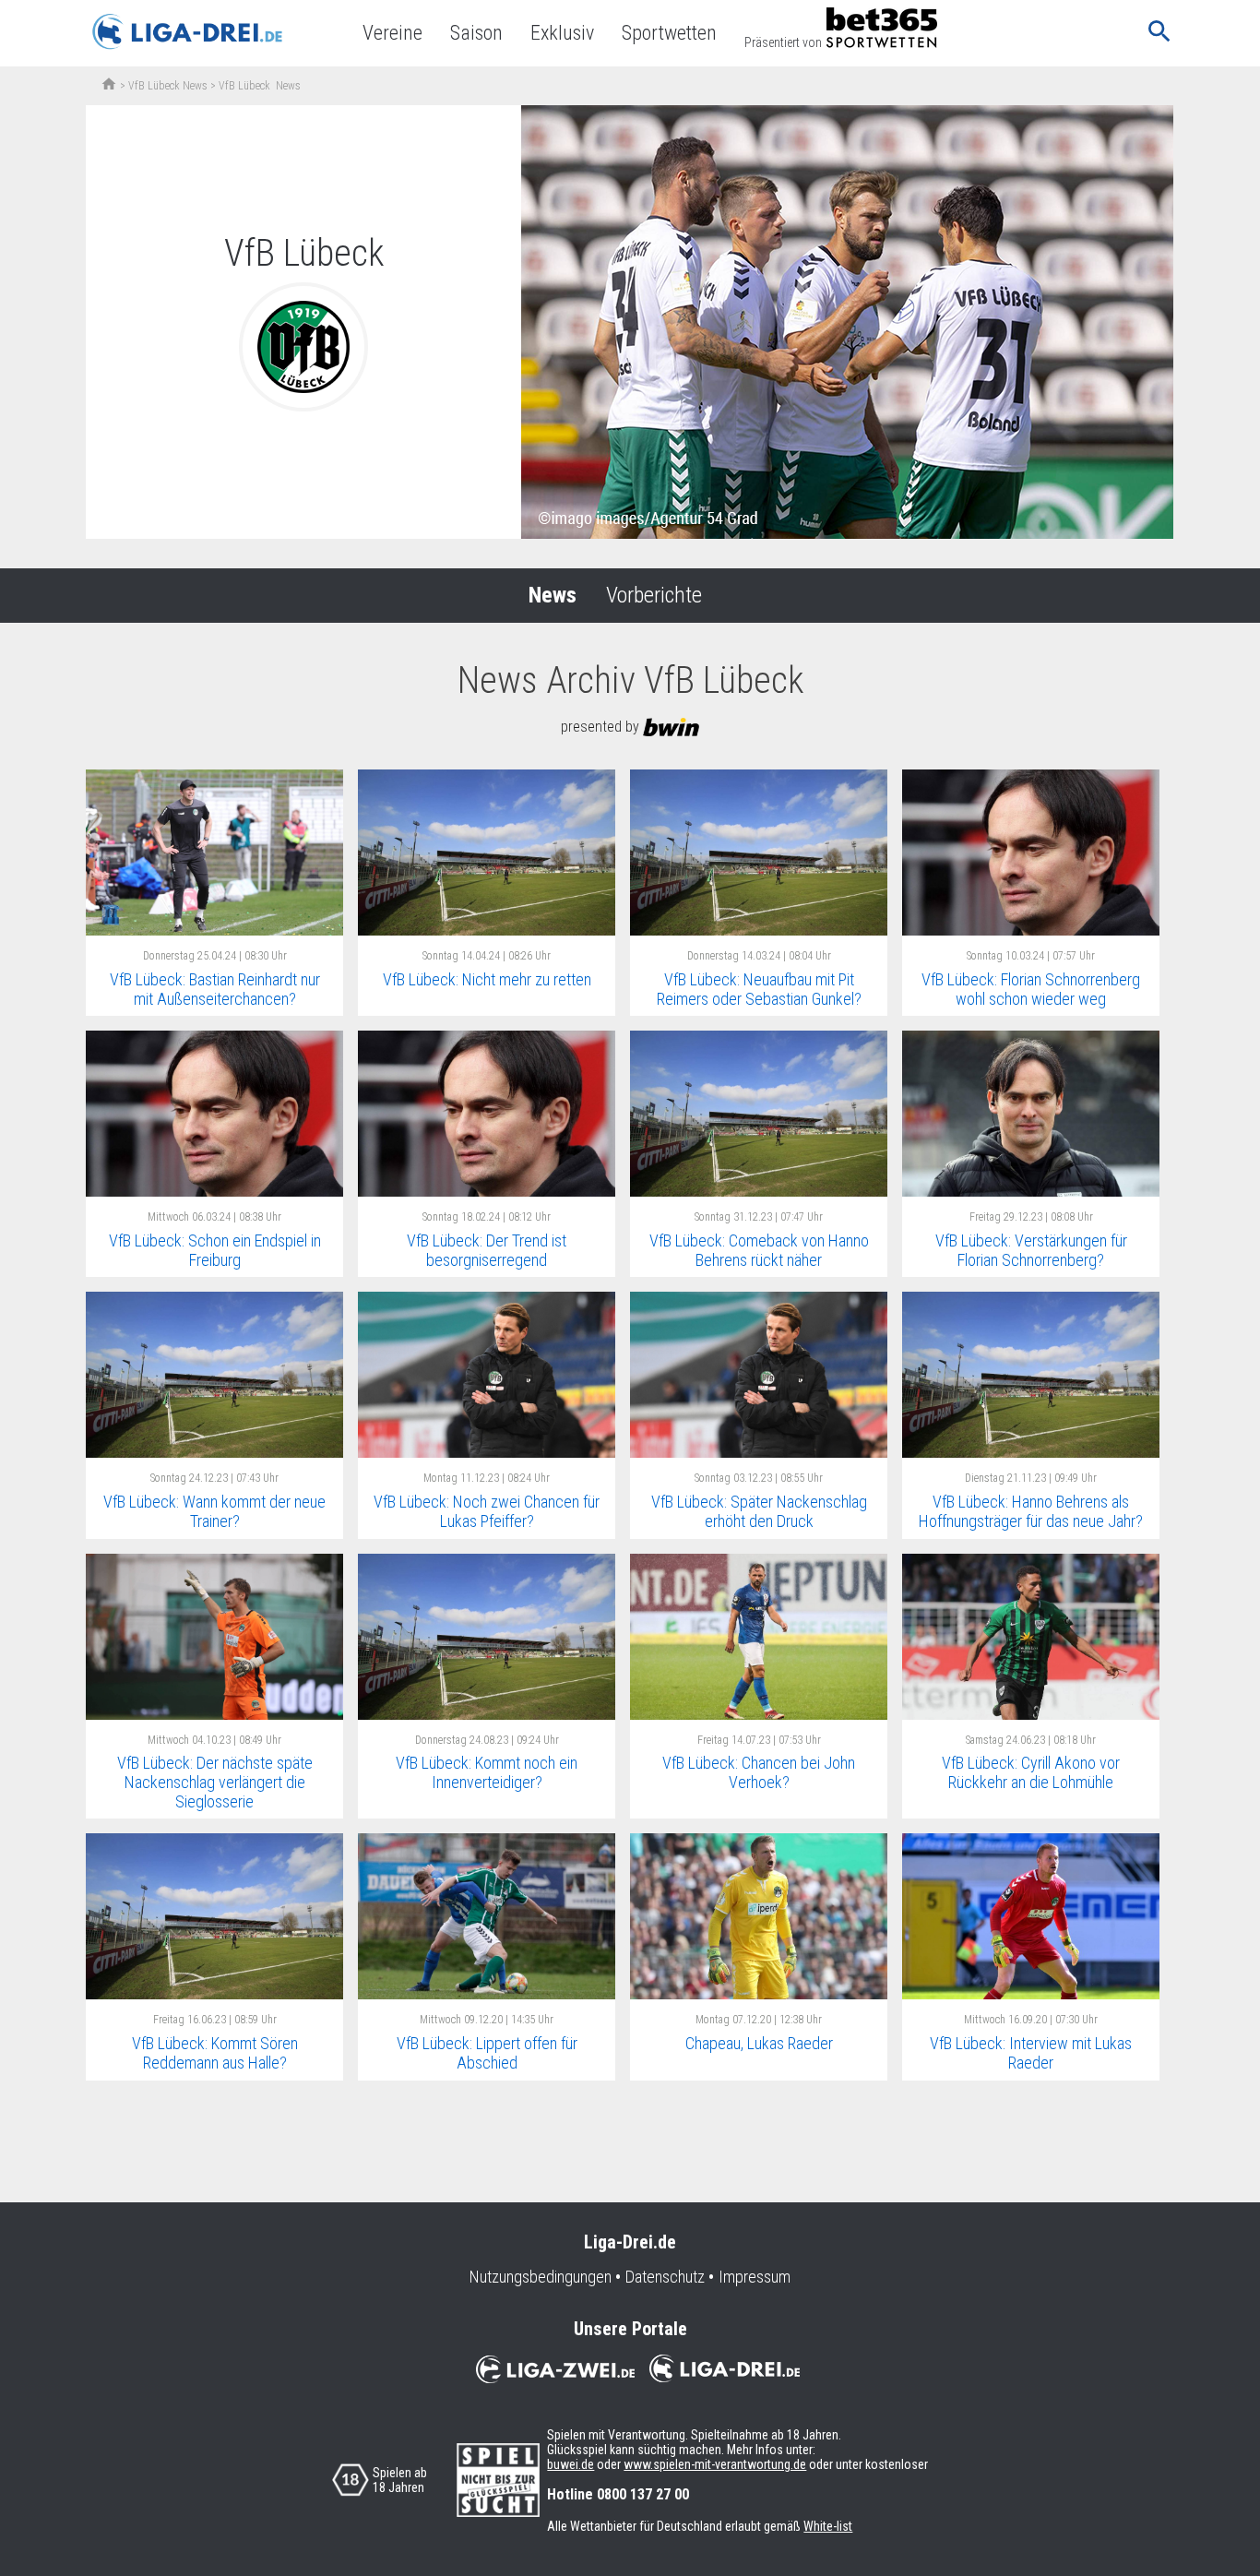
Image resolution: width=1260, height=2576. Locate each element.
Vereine (392, 33)
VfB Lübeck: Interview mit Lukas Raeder (1031, 2053)
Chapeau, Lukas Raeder (759, 2043)
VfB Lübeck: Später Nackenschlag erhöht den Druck (759, 1511)
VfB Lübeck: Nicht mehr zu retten (487, 979)
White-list (828, 2526)
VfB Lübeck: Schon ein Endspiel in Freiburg (215, 1250)
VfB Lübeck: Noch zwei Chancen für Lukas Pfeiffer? (487, 1511)
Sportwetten (669, 33)
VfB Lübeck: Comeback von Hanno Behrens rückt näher (759, 1250)
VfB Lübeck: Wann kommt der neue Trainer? (214, 1511)
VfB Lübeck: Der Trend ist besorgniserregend (487, 1250)
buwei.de (571, 2464)
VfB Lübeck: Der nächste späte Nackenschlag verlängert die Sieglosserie (215, 1782)
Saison (476, 33)
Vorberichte (654, 595)
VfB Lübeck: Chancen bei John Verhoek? (759, 1772)
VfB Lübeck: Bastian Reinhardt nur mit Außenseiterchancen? (215, 989)
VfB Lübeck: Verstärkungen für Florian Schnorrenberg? (1031, 1250)
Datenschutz (665, 2277)
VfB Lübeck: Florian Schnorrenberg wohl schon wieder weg (1031, 989)
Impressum (755, 2277)
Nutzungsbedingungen (541, 2277)
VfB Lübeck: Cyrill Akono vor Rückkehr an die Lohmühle (1031, 1772)
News (553, 595)
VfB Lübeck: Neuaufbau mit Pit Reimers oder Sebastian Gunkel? (759, 989)
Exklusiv (562, 33)
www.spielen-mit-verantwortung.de (715, 2464)
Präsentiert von (783, 42)
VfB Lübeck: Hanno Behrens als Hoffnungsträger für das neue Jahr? (1031, 1511)
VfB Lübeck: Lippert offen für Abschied (487, 2053)
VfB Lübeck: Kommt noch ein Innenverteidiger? (487, 1772)
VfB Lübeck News (168, 86)
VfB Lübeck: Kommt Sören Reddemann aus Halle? (215, 2053)
